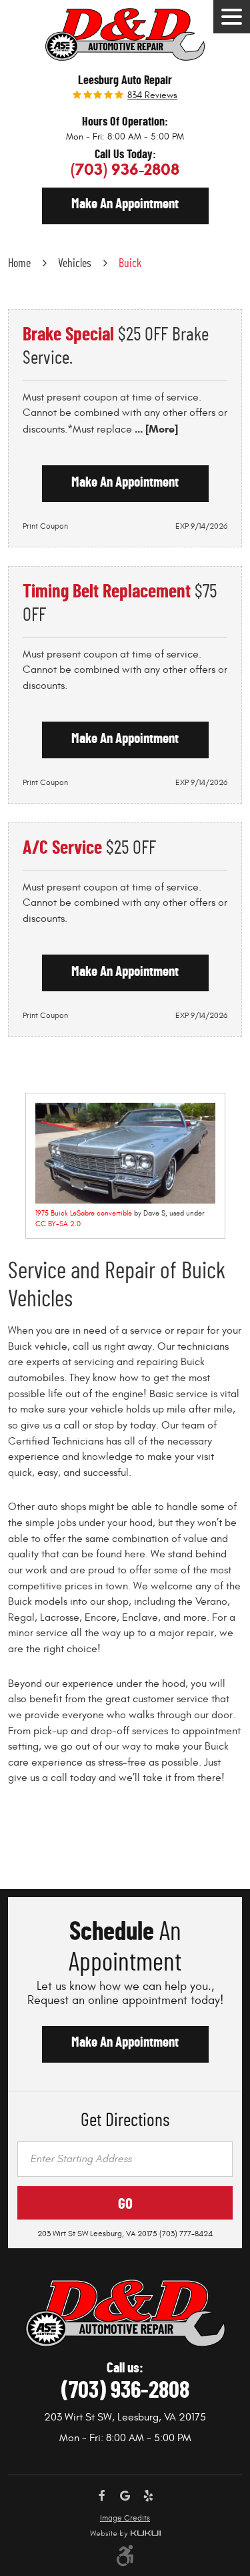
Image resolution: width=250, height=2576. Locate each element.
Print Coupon (45, 526)
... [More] (155, 429)
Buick (130, 264)
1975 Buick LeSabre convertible (84, 1213)
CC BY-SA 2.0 (58, 1224)
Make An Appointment (125, 2042)
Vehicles (75, 264)
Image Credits (125, 2518)
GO (125, 2205)
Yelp (148, 2496)
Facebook (102, 2496)
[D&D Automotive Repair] (125, 34)
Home (19, 264)
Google (125, 2496)
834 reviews (152, 95)
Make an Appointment (125, 204)
